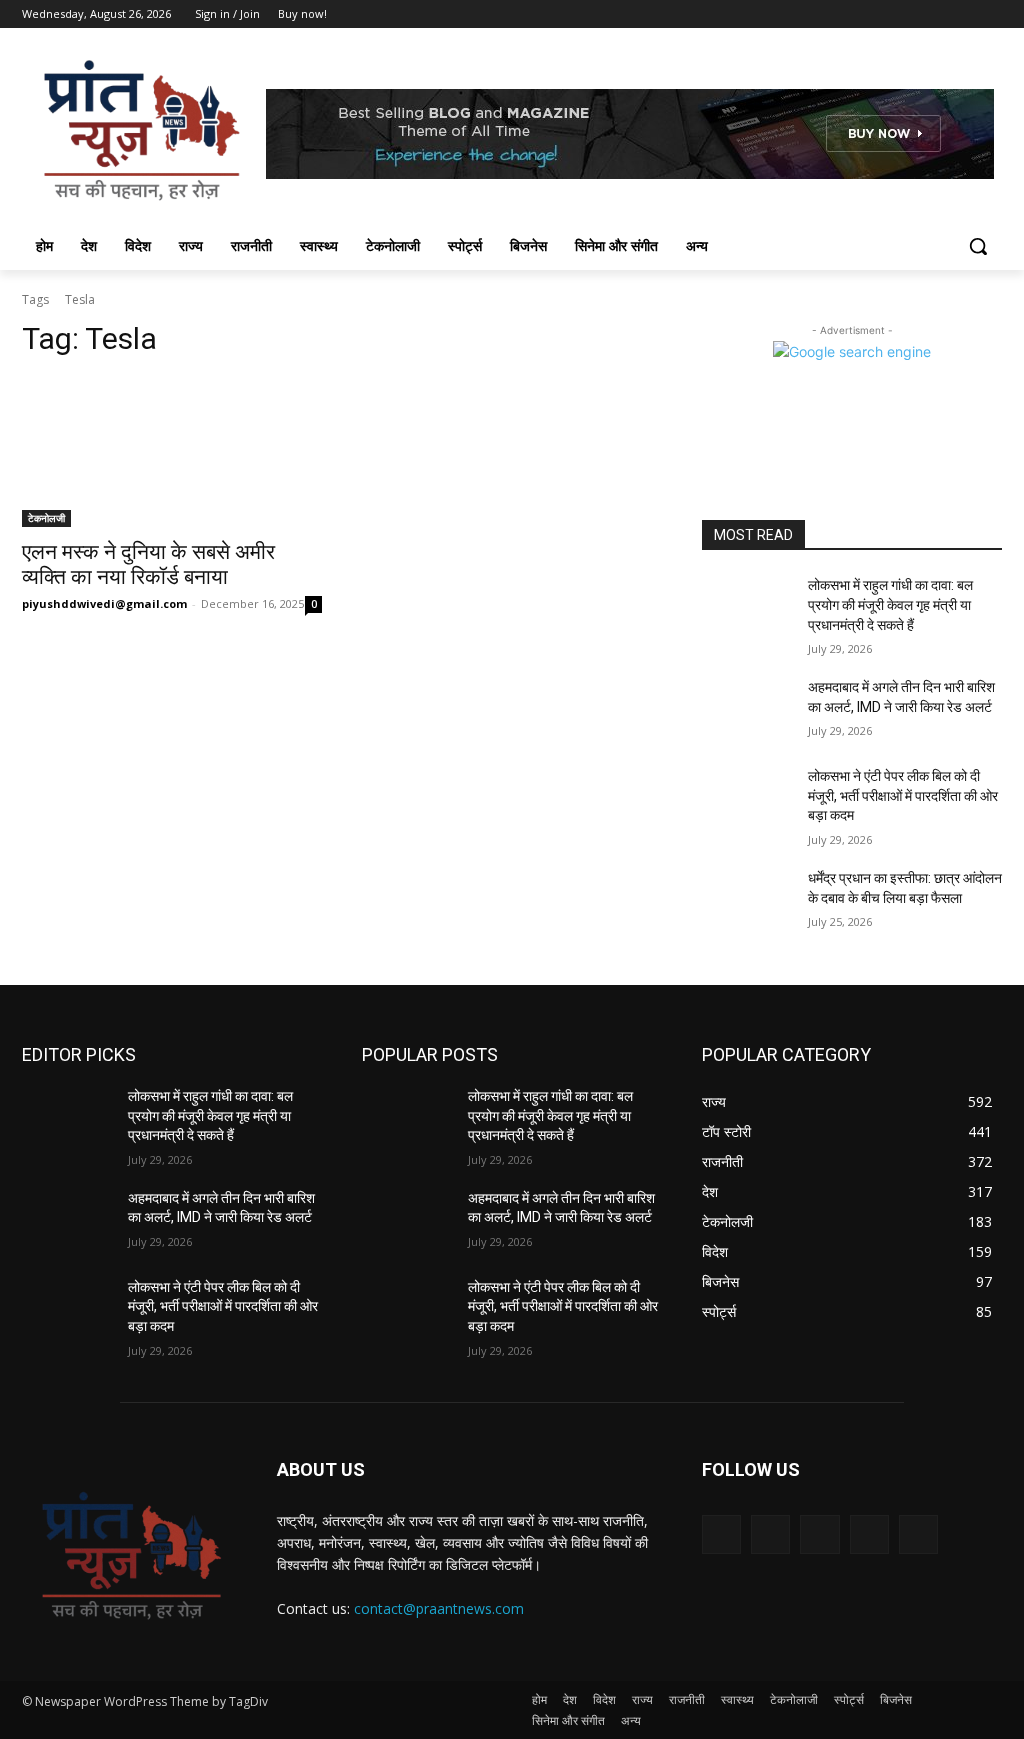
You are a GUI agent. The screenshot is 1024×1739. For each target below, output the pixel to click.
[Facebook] (879, 14)
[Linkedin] (819, 1534)
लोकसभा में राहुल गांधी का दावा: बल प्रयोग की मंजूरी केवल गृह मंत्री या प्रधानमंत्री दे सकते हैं (890, 604)
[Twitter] (935, 14)
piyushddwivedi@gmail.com (104, 603)
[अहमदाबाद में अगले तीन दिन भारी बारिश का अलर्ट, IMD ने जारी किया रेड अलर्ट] (747, 709)
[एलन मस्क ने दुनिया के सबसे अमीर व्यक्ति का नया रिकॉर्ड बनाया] (172, 452)
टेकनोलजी (46, 518)
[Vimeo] (962, 14)
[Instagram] (907, 14)
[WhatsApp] (918, 1534)
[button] (978, 246)
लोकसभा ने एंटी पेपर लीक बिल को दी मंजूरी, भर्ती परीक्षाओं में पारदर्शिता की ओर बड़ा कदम (903, 795)
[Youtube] (990, 14)
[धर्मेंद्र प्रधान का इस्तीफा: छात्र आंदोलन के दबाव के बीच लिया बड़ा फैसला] (747, 900)
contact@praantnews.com (439, 1608)
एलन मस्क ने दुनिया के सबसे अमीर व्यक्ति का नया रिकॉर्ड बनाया (148, 564)
